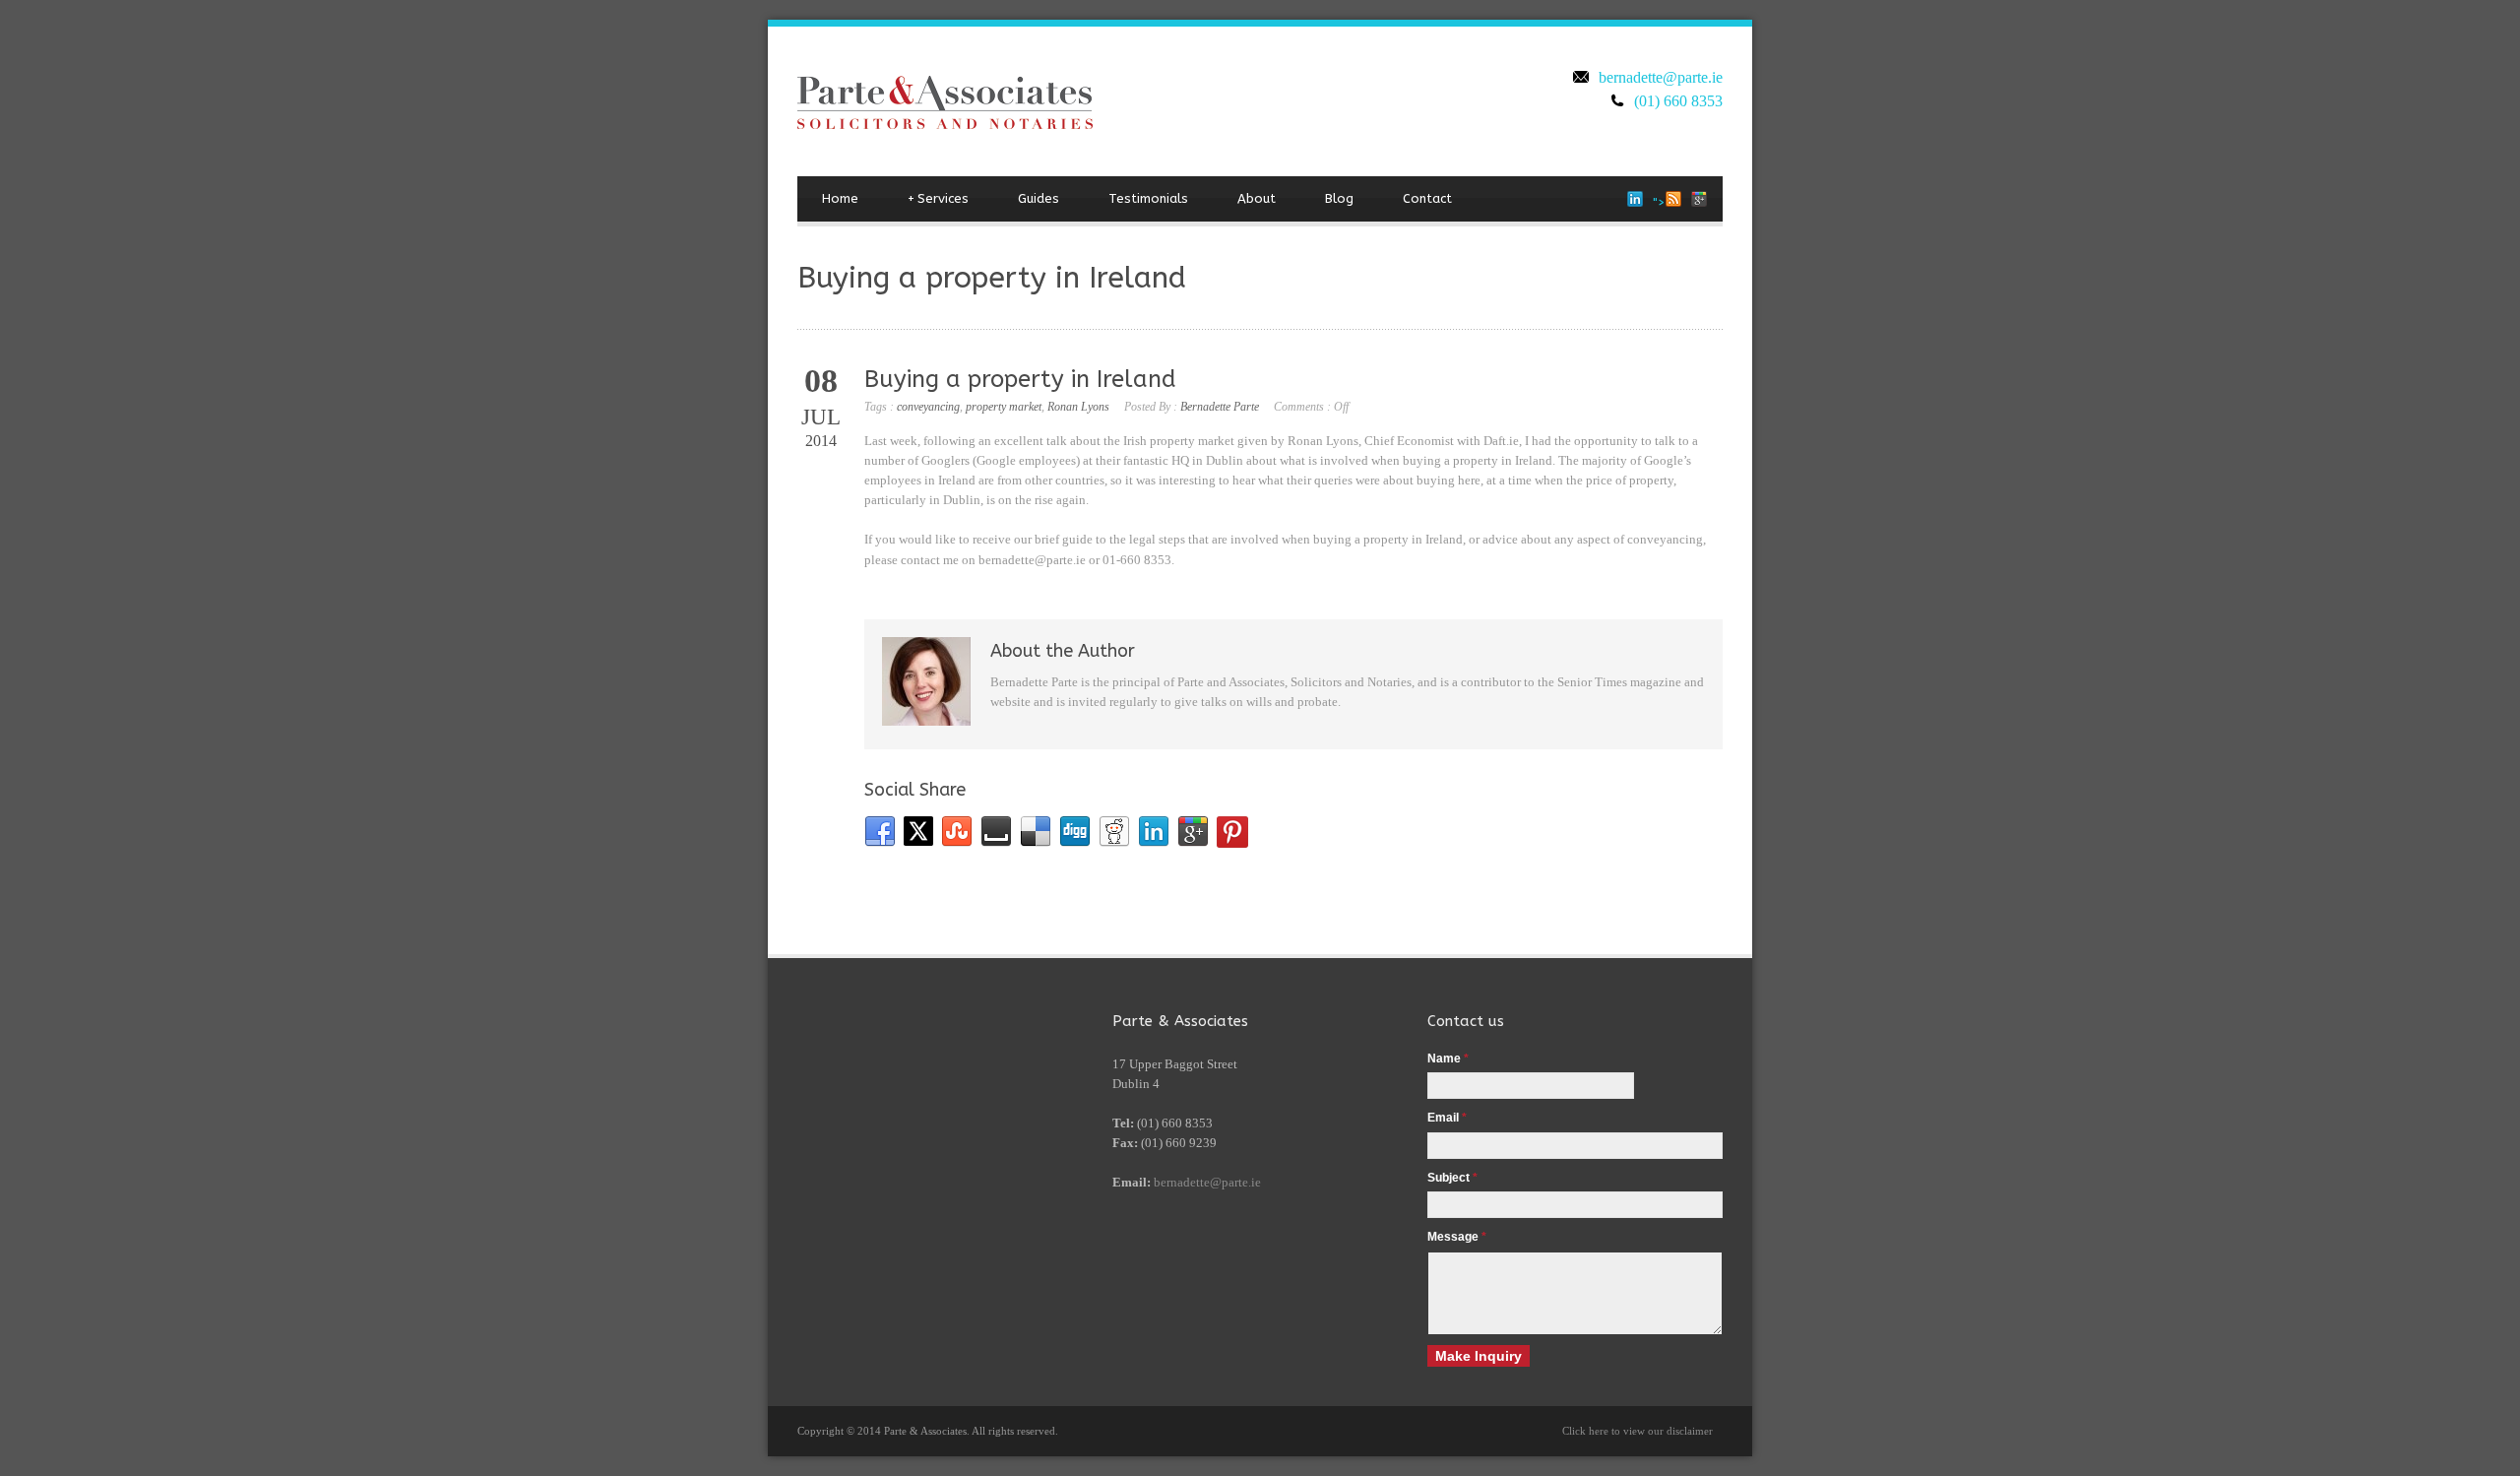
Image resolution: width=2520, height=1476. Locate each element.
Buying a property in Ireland (1020, 379)
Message (1457, 1237)
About (1257, 198)
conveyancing (928, 407)
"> (1659, 202)
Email (1447, 1118)
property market (1004, 407)
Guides (1039, 198)
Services (938, 198)
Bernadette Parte (1220, 407)
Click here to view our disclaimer (1638, 1431)
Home (840, 198)
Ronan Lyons (1078, 407)
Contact (1427, 198)
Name (1448, 1059)
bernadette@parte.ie (1661, 77)
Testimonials (1148, 198)
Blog (1339, 198)
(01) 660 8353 (1678, 101)
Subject (1452, 1178)
